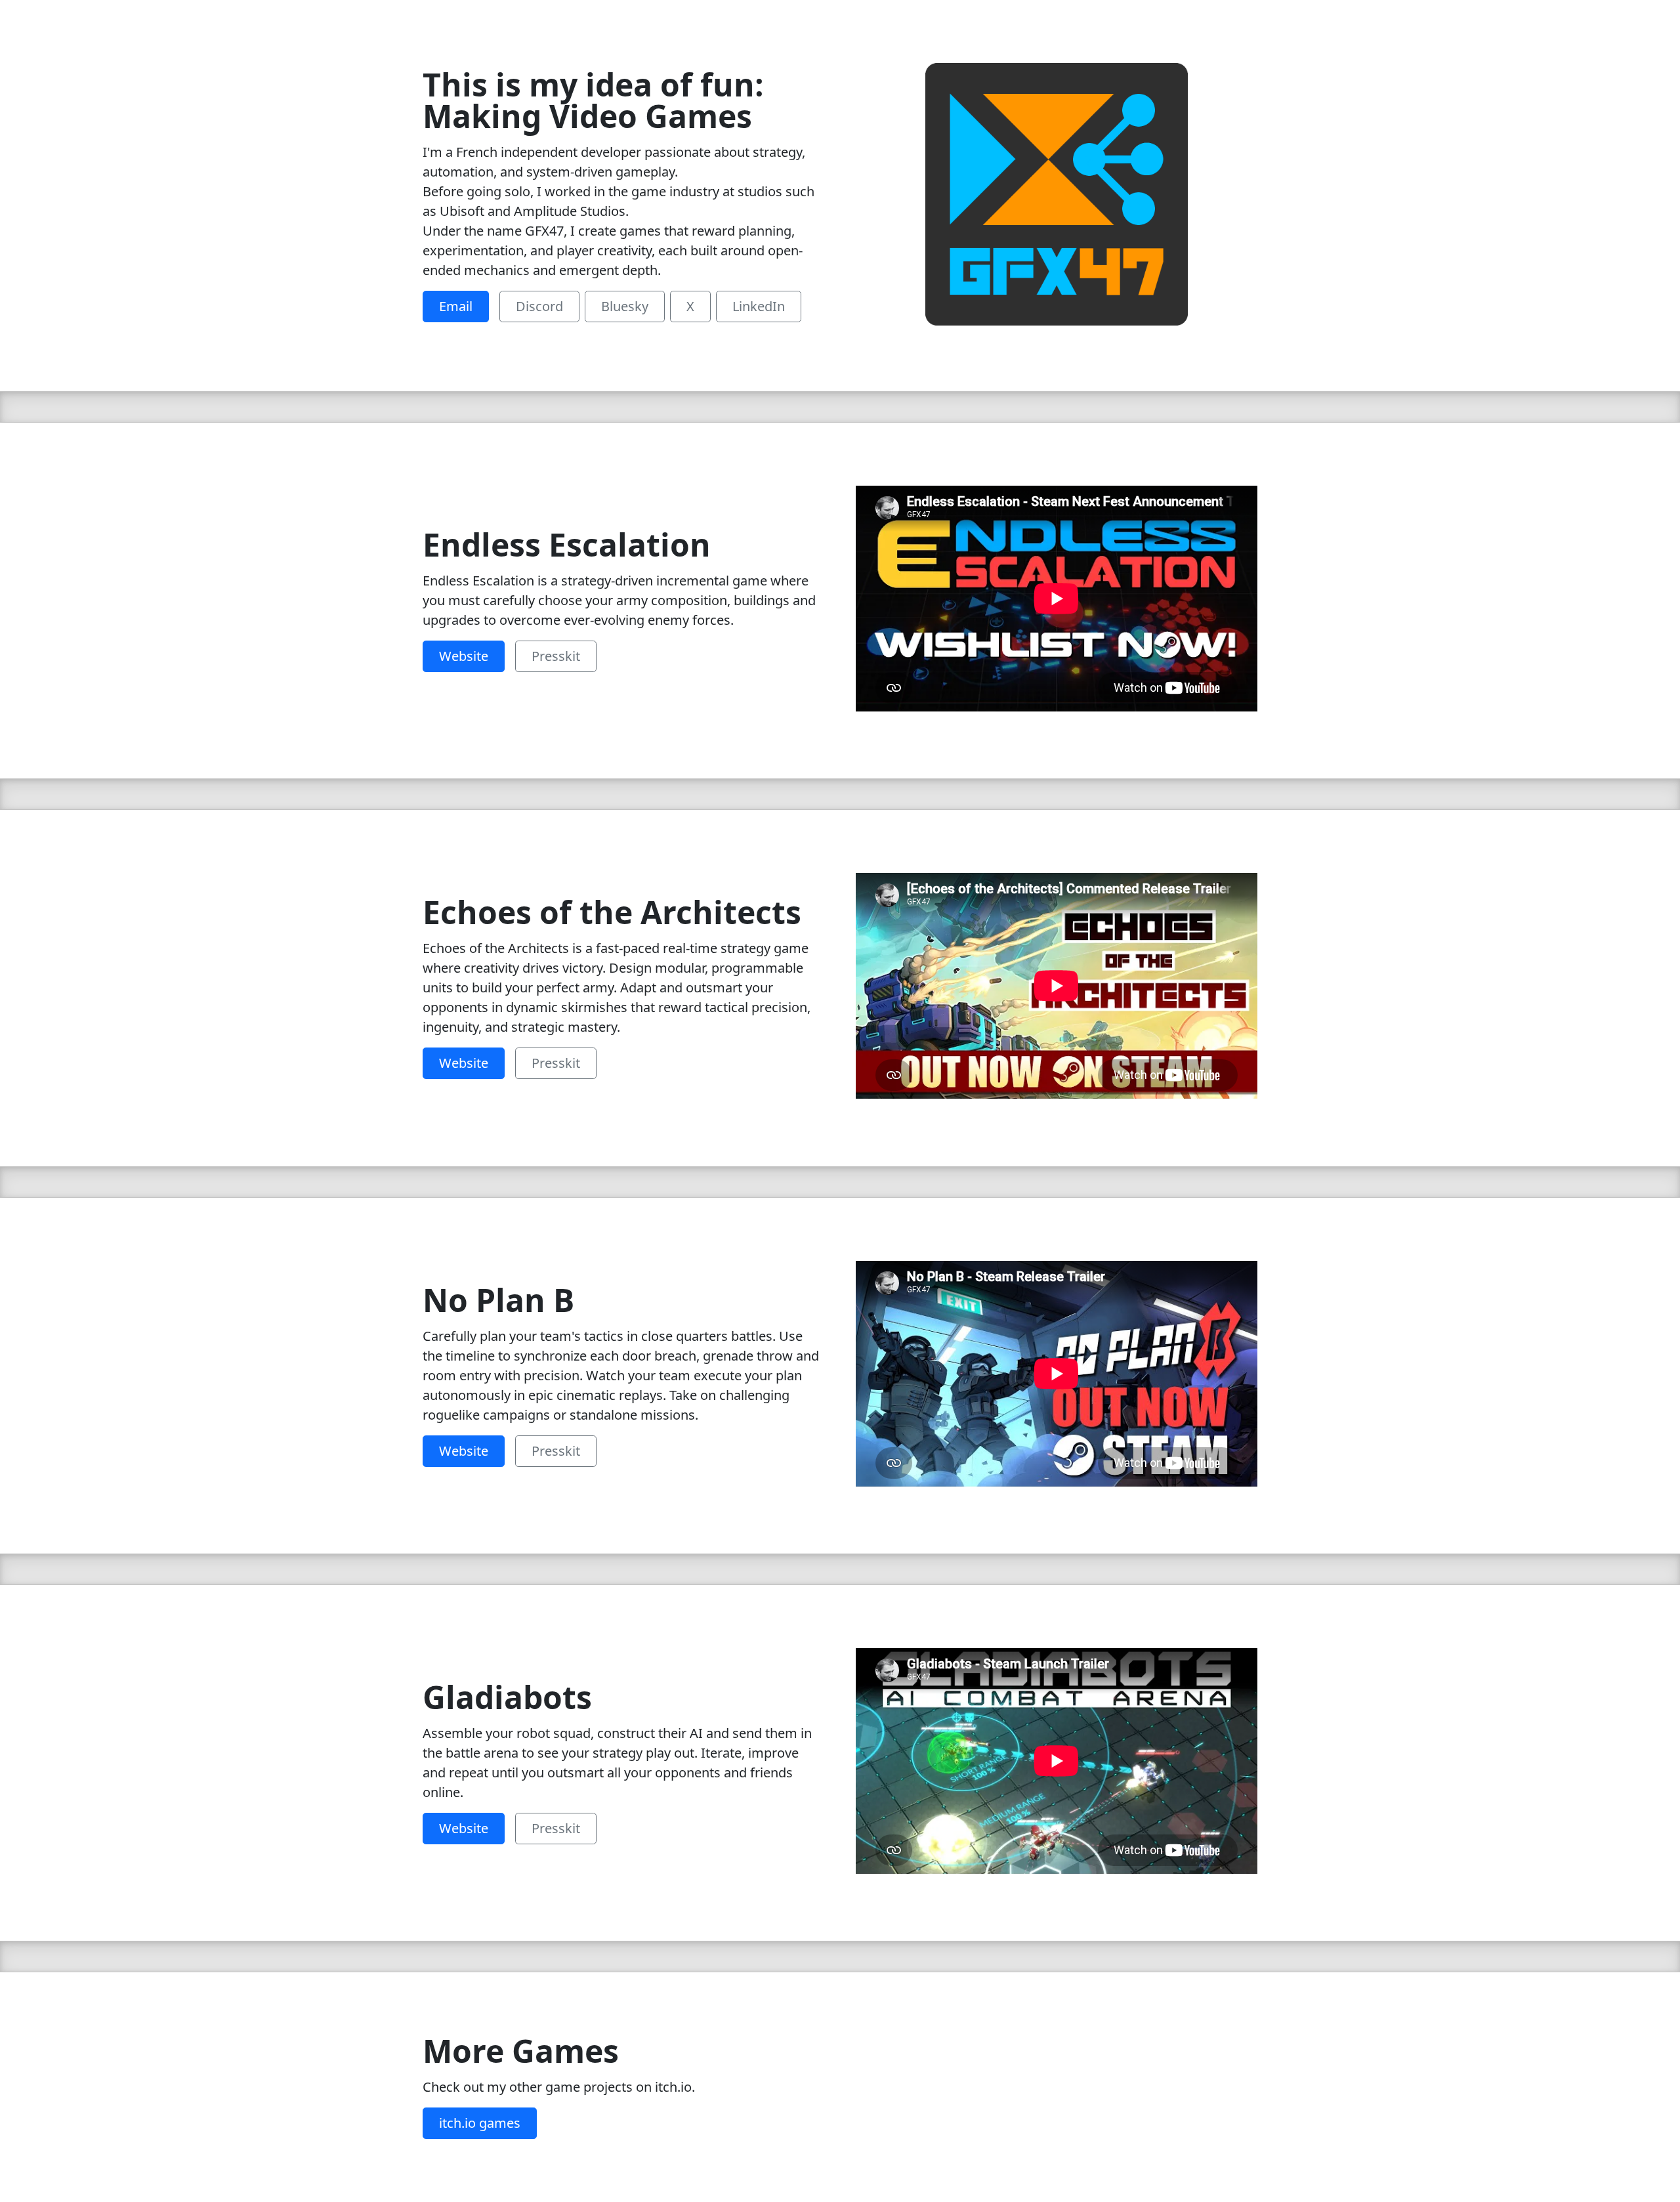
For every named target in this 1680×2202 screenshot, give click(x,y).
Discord (539, 306)
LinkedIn (759, 306)
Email (456, 306)
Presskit (556, 656)
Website (464, 656)
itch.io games (480, 2123)
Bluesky (625, 306)
